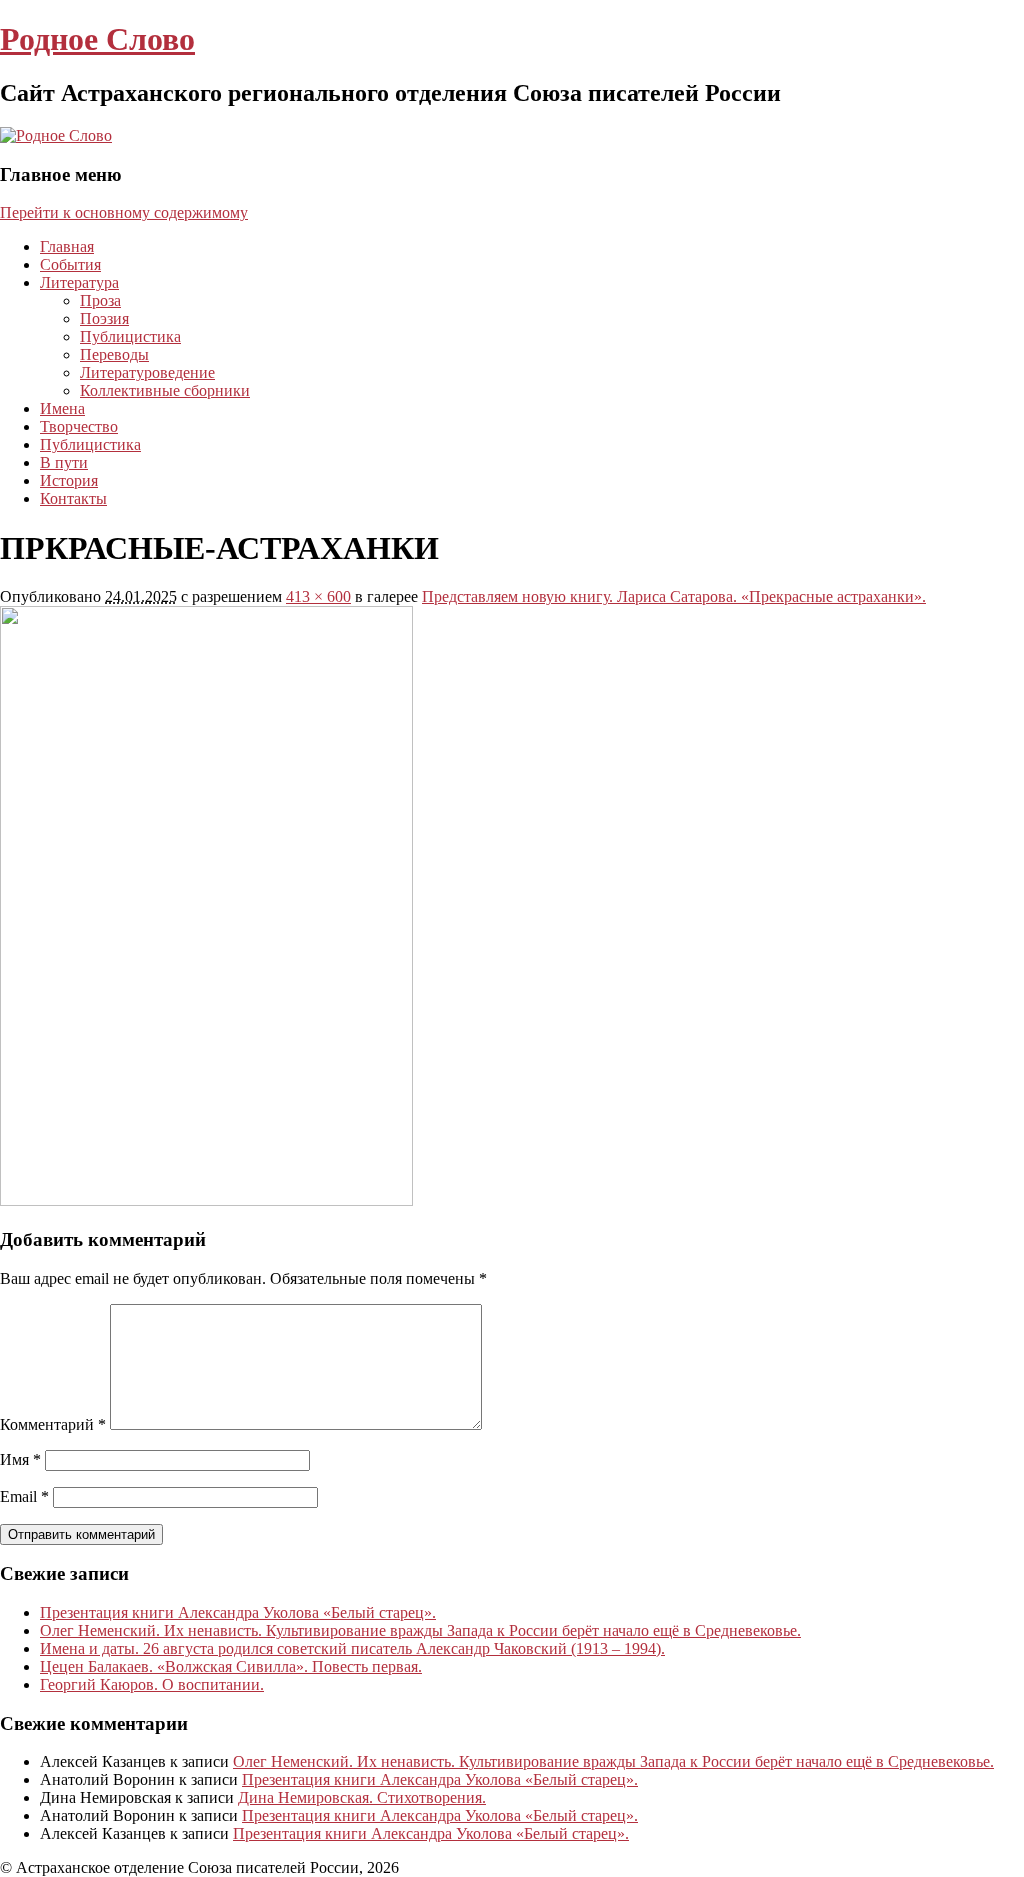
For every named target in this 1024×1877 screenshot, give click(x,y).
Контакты (73, 498)
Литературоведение (147, 372)
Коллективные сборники (165, 390)
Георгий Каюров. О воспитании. (152, 1684)
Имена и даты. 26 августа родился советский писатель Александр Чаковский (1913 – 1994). (352, 1648)
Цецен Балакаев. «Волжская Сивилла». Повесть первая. (231, 1666)
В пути (64, 462)
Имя (20, 1459)
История (69, 480)
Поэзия (104, 318)
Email (24, 1496)
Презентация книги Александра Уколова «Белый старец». (238, 1612)
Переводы (114, 354)
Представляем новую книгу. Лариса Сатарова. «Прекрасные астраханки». (674, 596)
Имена (62, 408)
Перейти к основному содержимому (124, 212)
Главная (67, 246)
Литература (79, 282)
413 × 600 (318, 596)
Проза (100, 300)
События (70, 264)
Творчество (79, 426)
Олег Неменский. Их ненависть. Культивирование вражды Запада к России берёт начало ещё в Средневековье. (420, 1630)
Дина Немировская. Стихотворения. (362, 1797)
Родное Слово (97, 39)
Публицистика (130, 336)
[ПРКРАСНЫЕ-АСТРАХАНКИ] (206, 1200)
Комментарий (53, 1424)
